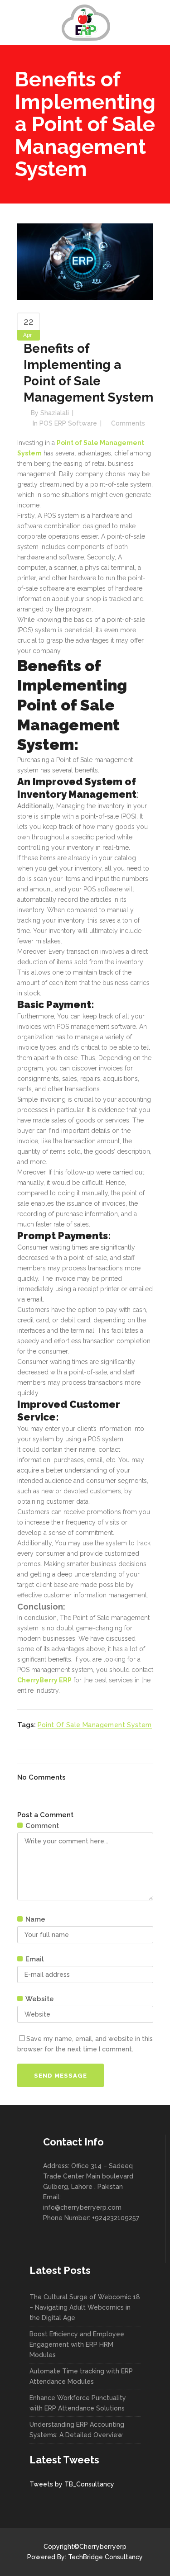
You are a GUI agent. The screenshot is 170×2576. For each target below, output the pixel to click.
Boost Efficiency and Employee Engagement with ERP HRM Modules (77, 2344)
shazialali (55, 413)
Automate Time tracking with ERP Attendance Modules (81, 2376)
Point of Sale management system (95, 1725)
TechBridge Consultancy (105, 2557)
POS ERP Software (68, 423)
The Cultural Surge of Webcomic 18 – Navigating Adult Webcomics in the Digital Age (85, 2307)
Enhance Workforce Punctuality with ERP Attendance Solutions (78, 2403)
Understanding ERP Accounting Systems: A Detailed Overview (77, 2430)
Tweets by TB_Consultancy (72, 2484)
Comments (128, 423)
